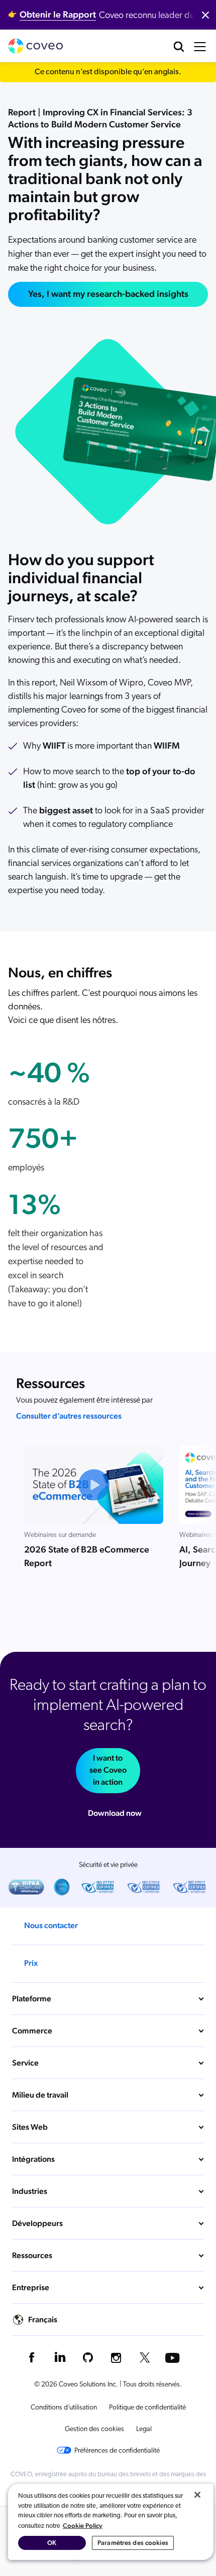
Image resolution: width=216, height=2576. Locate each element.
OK (52, 2543)
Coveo (36, 46)
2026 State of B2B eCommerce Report (87, 1556)
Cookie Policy (83, 2526)
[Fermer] (197, 2495)
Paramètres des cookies (133, 2543)
